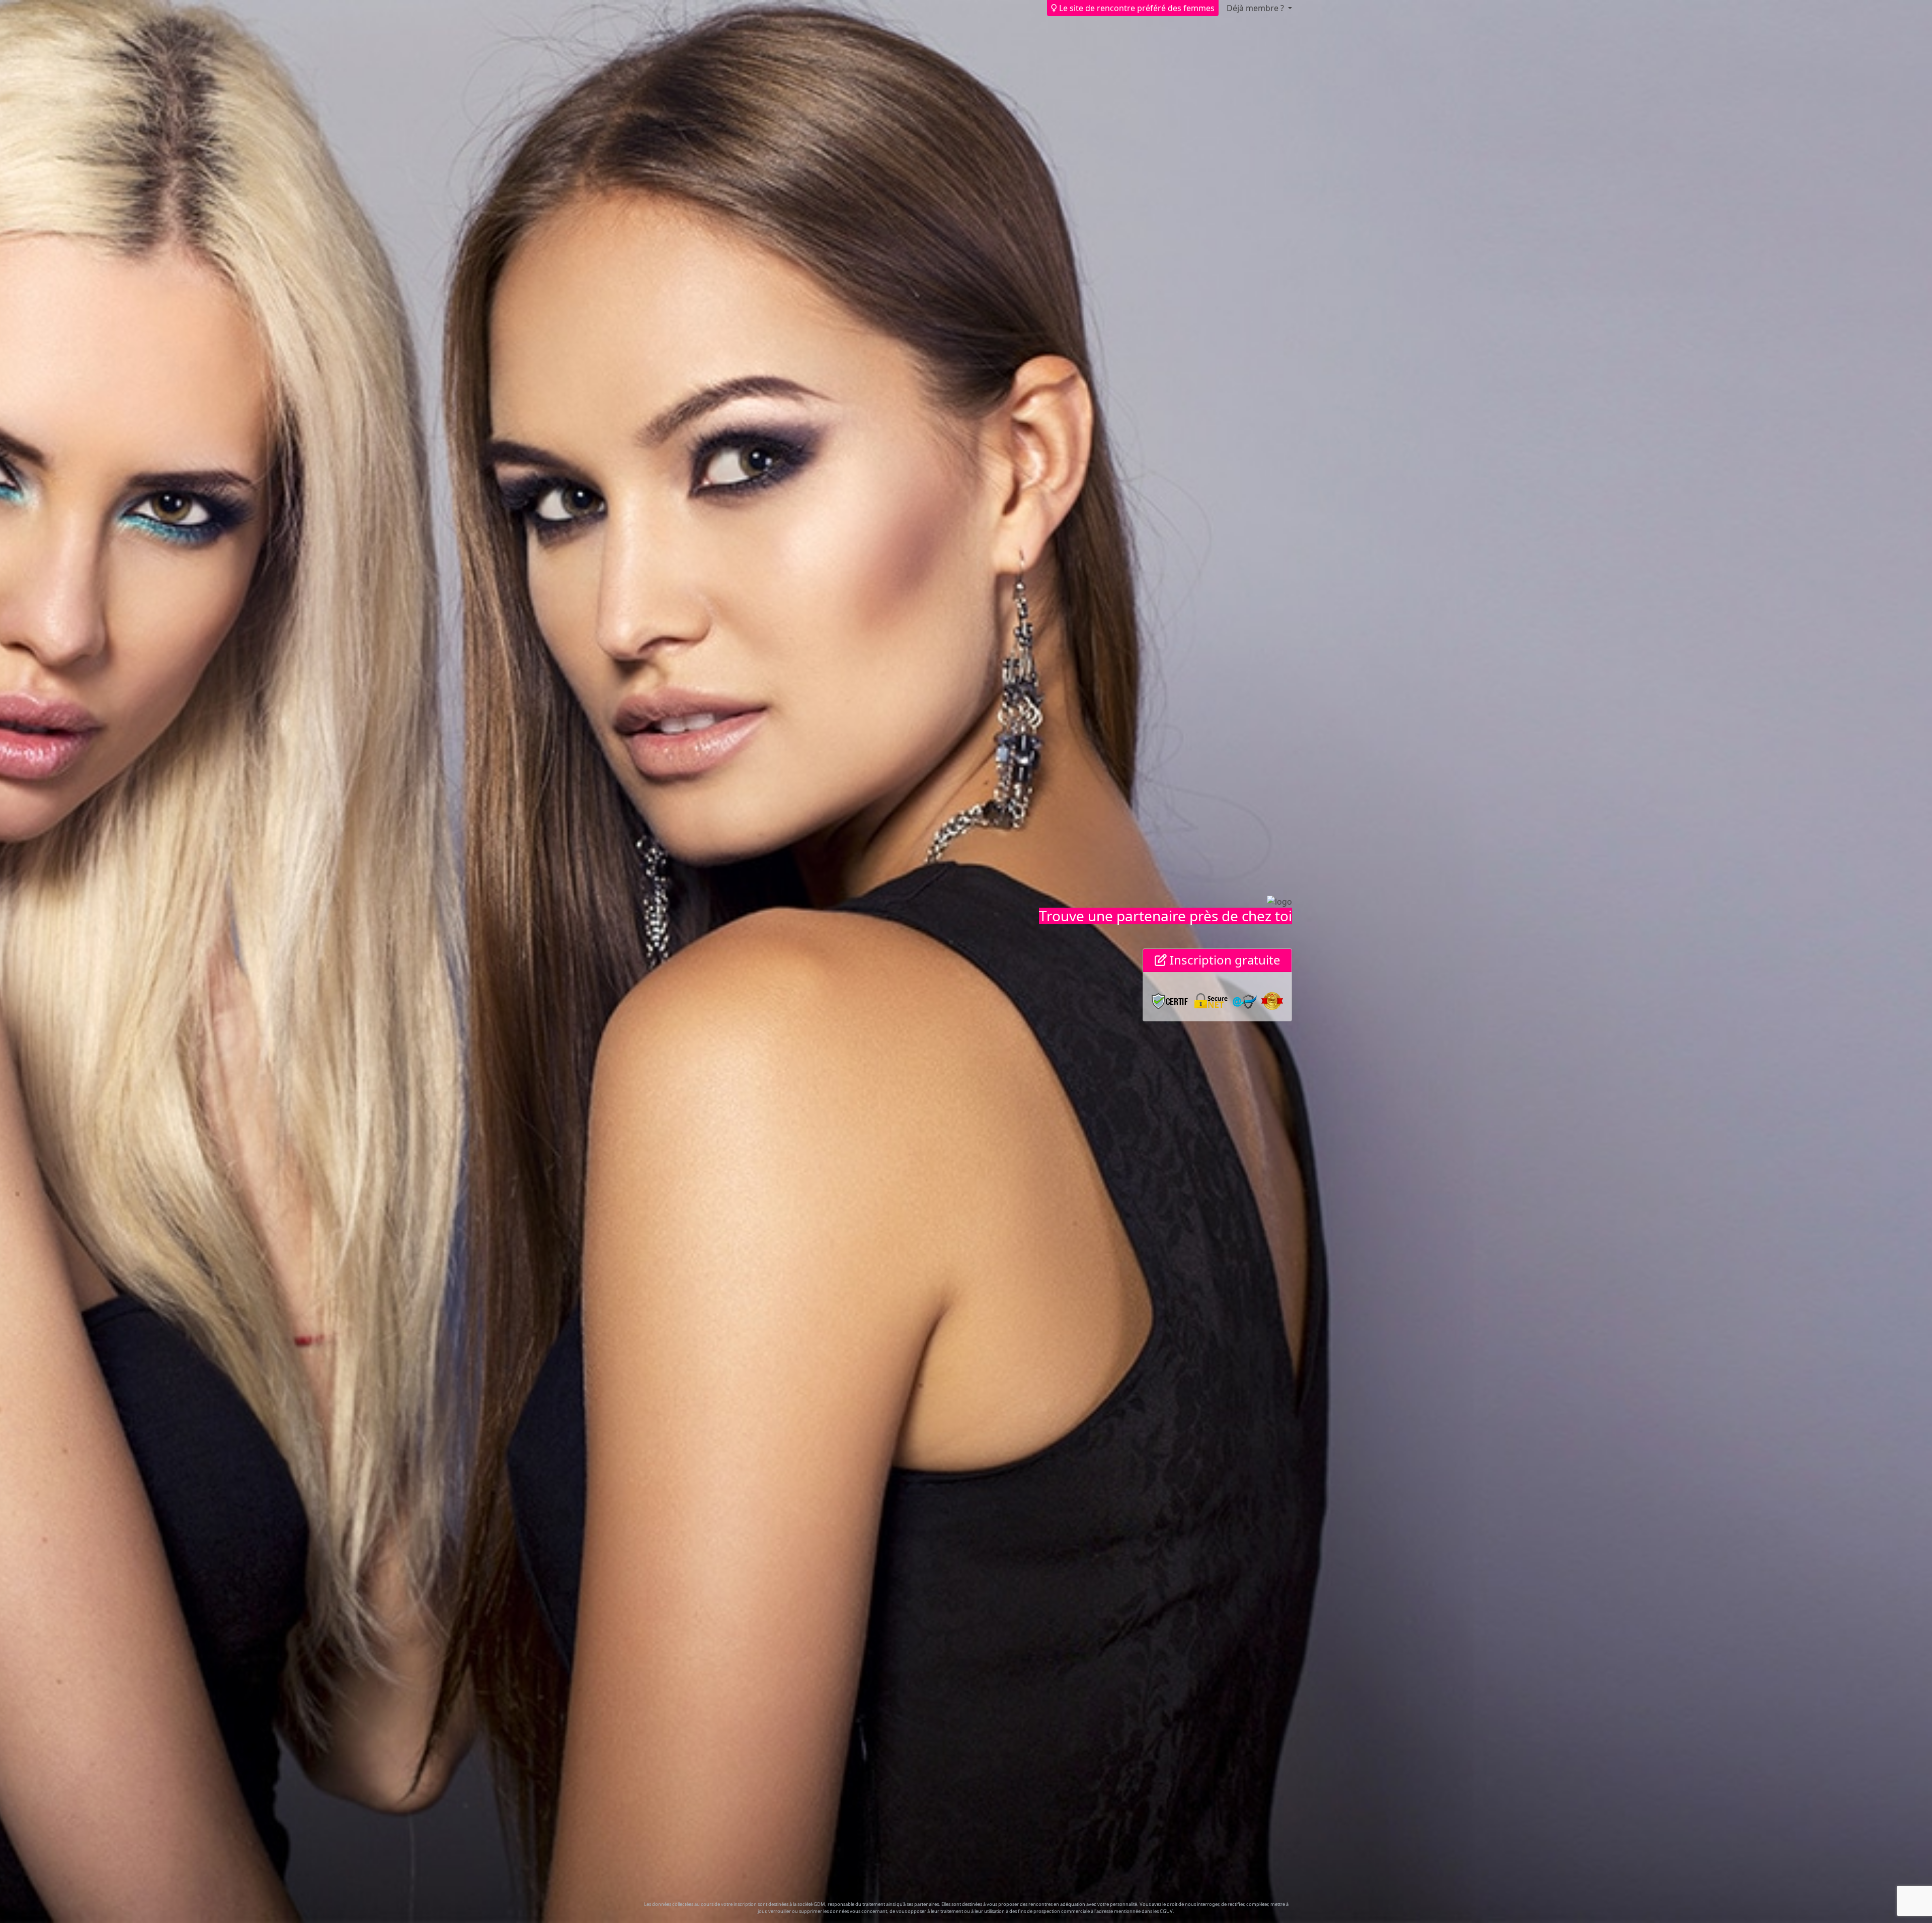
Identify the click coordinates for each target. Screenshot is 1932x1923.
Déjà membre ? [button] (1256, 8)
